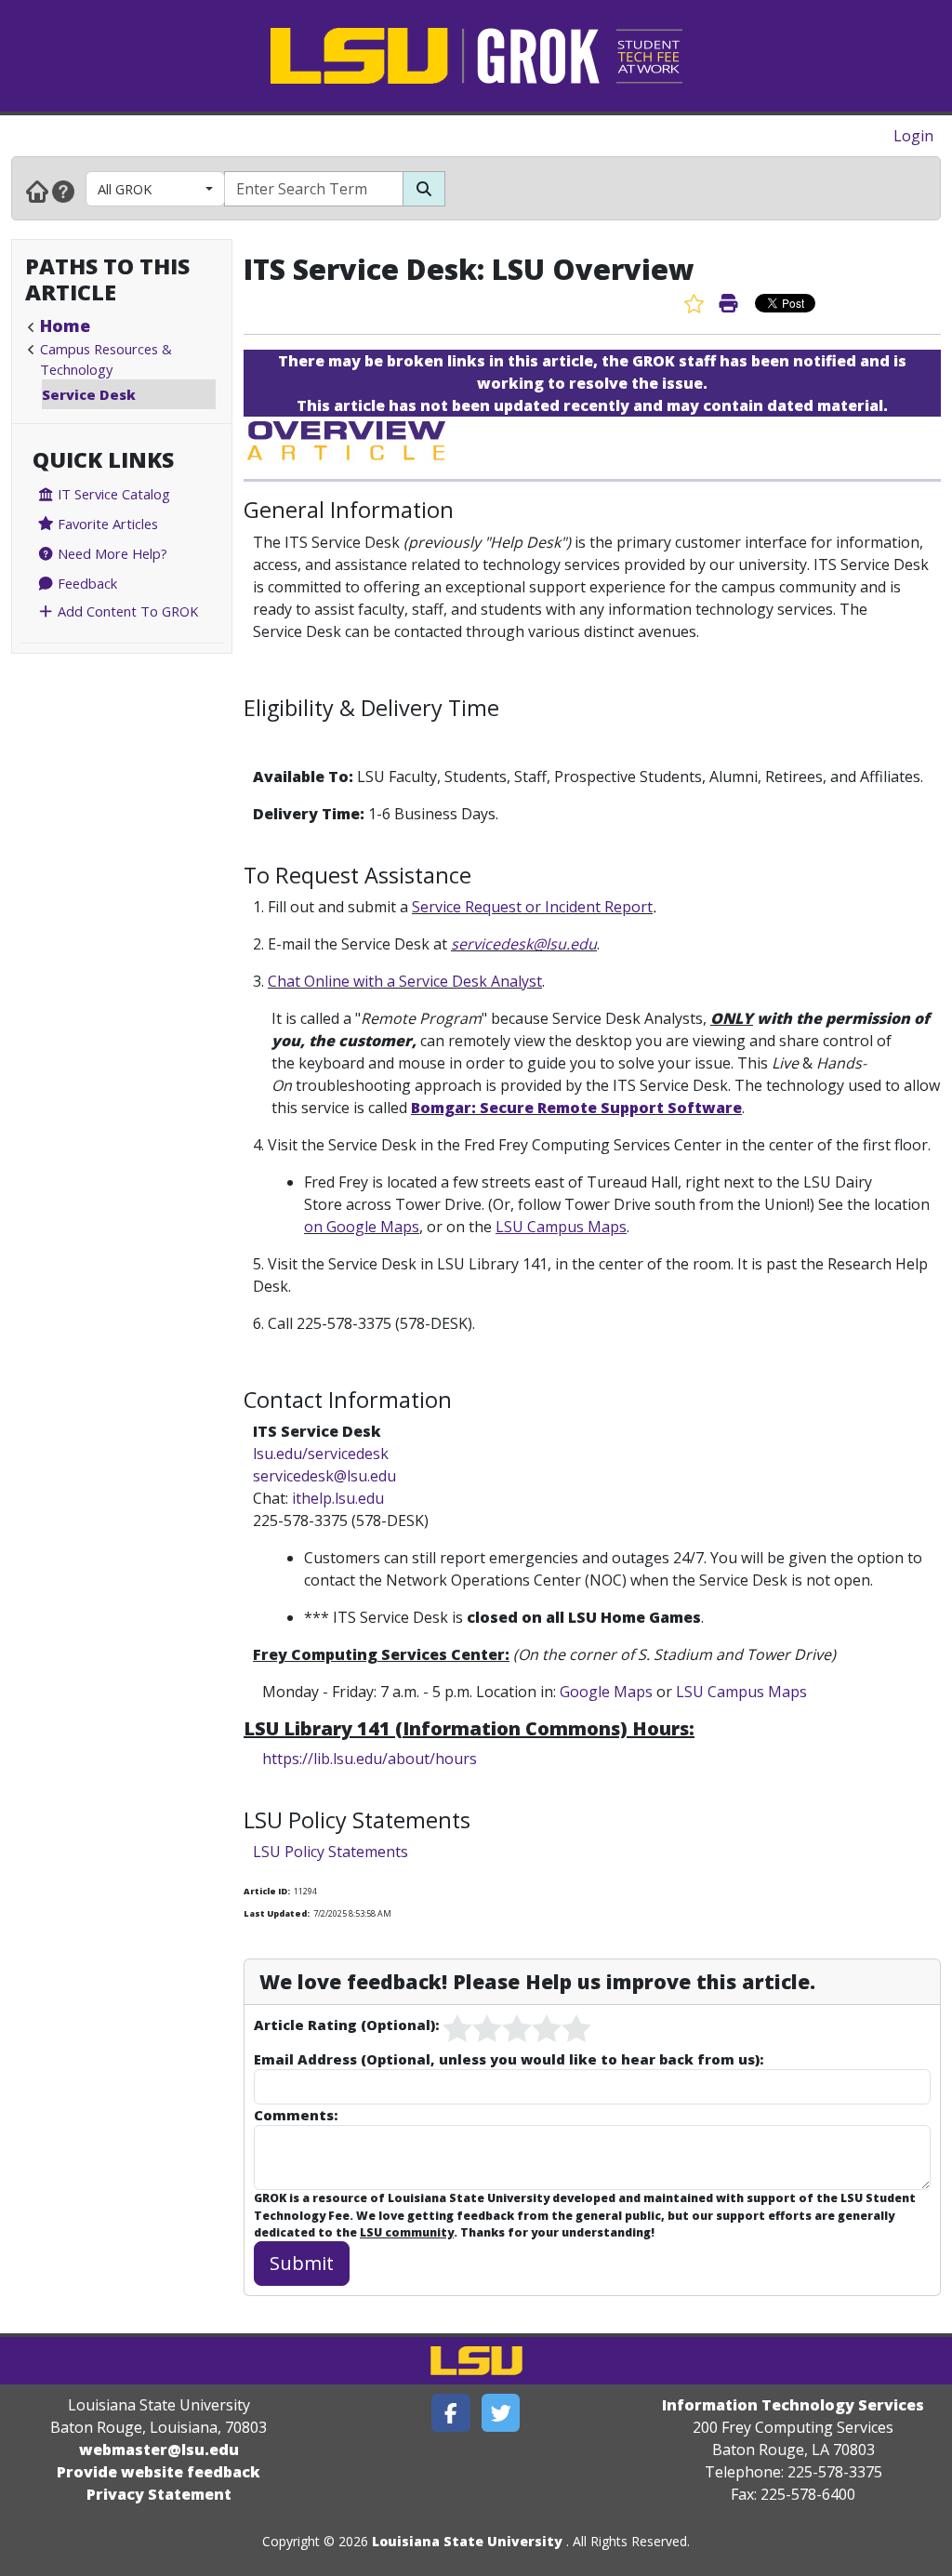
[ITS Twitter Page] (501, 2413)
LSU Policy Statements (331, 1852)
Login (913, 136)
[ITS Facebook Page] (451, 2413)
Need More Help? (111, 553)
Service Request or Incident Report (532, 907)
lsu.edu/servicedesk (321, 1454)
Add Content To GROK (126, 611)
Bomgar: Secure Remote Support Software (576, 1108)
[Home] (37, 191)
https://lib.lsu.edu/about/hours (370, 1759)
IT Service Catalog (112, 494)
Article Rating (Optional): (346, 2025)
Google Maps (606, 1692)
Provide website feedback (159, 2472)
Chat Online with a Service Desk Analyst (405, 981)
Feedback (86, 583)
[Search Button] (424, 189)
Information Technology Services (793, 2405)
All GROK (125, 189)
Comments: (296, 2115)
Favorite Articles (106, 524)
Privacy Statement (159, 2494)
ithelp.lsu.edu (336, 1498)
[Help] (63, 191)
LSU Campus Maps (741, 1692)
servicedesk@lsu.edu (524, 944)
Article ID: (267, 1891)
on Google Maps (362, 1227)
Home (65, 325)
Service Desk (89, 394)
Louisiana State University (467, 2541)
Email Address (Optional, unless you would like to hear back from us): (509, 2059)
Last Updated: (277, 1913)
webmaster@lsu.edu (159, 2450)
